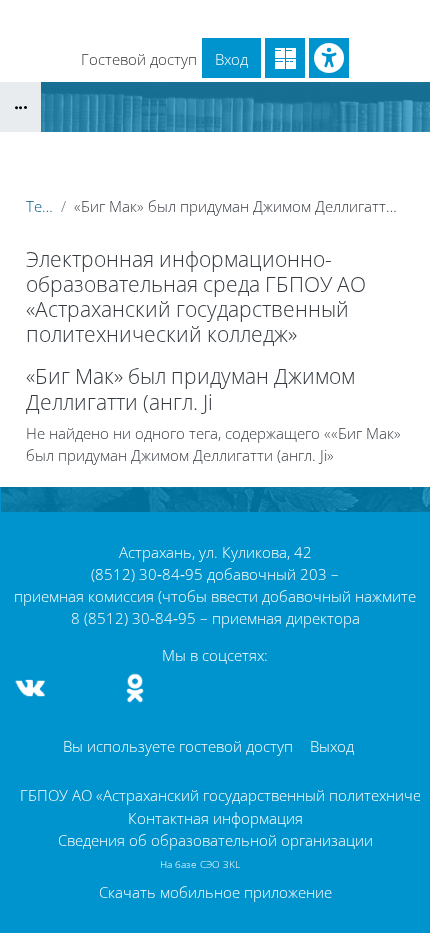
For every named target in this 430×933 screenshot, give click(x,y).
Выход (332, 746)
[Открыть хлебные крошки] (20, 107)
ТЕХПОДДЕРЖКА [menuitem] (78, 48)
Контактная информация (215, 818)
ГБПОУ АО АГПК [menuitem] (254, 18)
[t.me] (83, 688)
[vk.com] (31, 688)
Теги (39, 206)
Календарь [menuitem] (140, 18)
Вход (231, 59)
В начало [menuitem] (50, 18)
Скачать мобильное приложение (215, 892)
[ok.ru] (135, 688)
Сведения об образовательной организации (215, 840)
